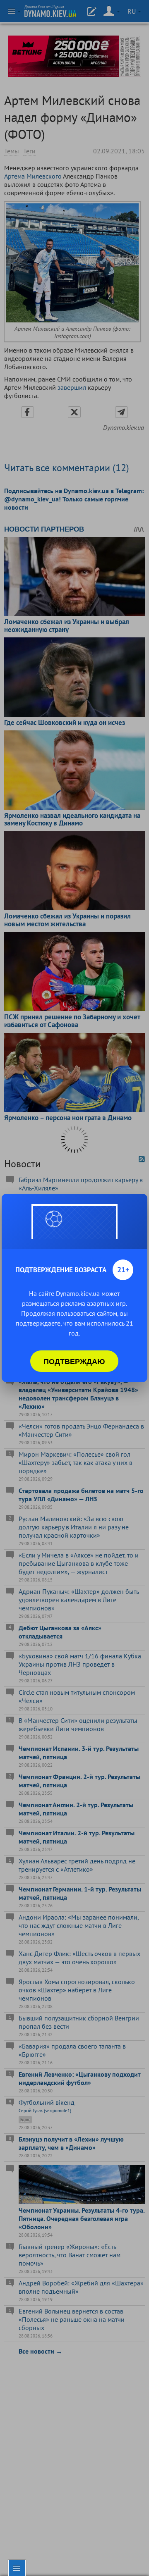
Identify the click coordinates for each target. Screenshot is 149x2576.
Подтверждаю (74, 1361)
